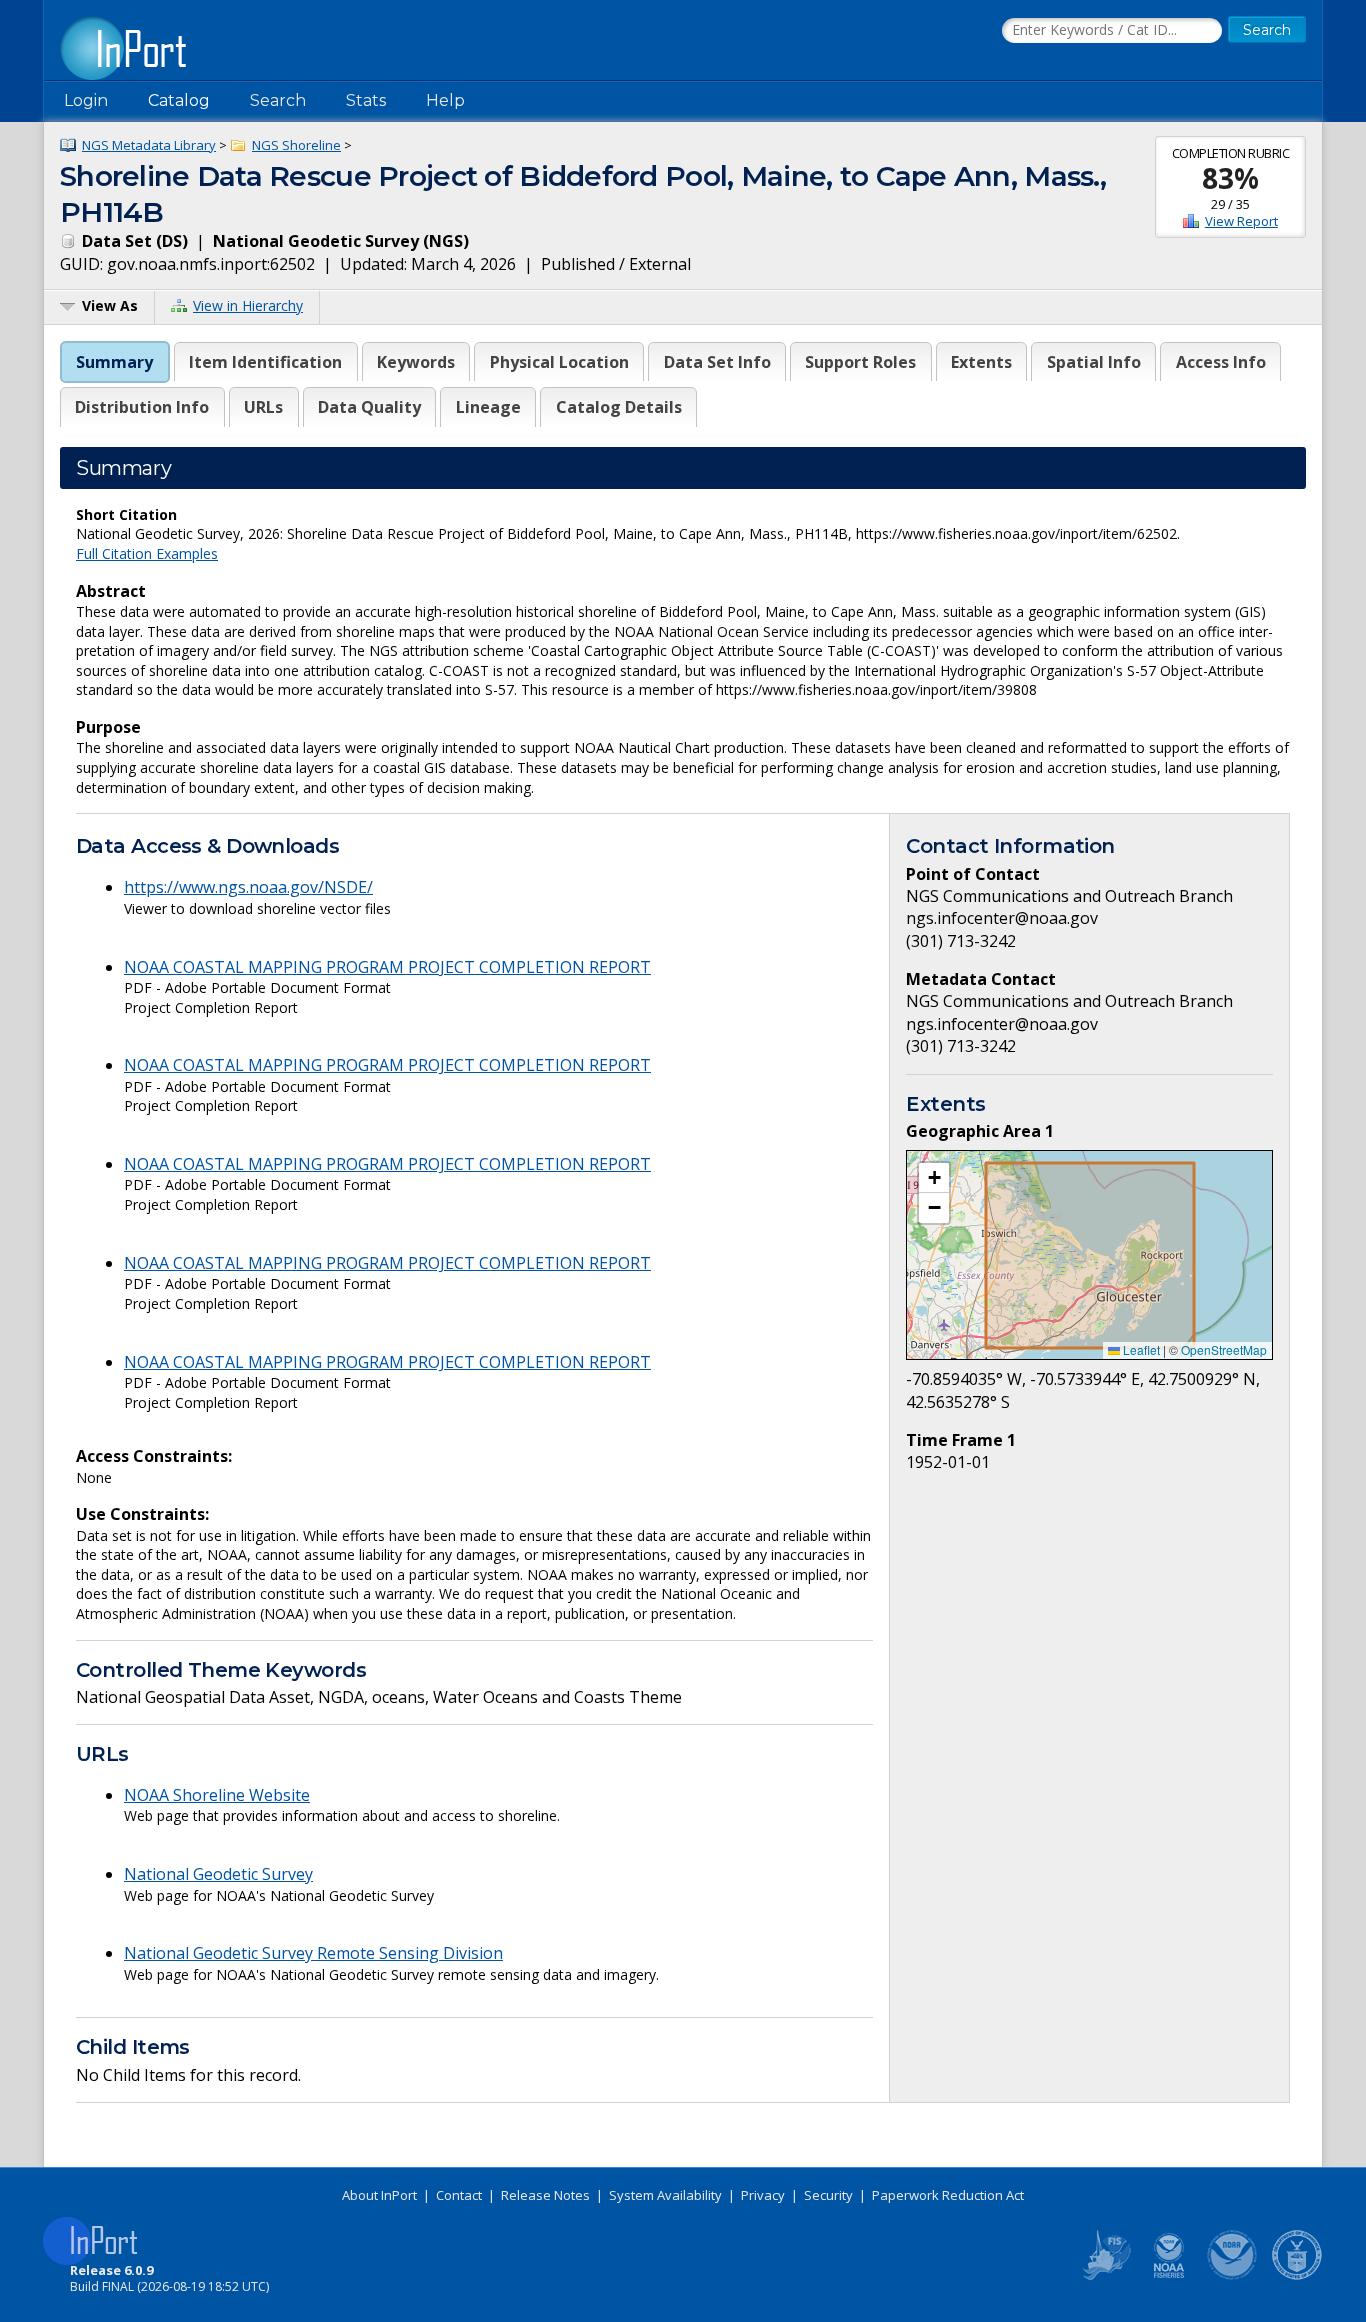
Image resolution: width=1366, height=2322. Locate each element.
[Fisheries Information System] (1105, 2276)
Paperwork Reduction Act (948, 2195)
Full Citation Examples (147, 553)
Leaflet (1140, 1349)
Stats (366, 100)
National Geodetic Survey (218, 1874)
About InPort (379, 2195)
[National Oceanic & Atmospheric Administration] (1233, 2276)
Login (86, 100)
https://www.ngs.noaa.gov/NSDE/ (248, 887)
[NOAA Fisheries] (1169, 2276)
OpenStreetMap (1224, 1349)
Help (445, 100)
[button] (934, 1178)
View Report (1241, 221)
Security (828, 2195)
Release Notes (545, 2195)
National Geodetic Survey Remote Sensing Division (313, 1953)
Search (278, 100)
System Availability (665, 2195)
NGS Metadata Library (149, 145)
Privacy (763, 2195)
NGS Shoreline (296, 145)
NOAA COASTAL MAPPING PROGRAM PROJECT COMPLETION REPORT (387, 967)
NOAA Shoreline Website (217, 1795)
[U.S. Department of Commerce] (1297, 2276)
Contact (459, 2195)
